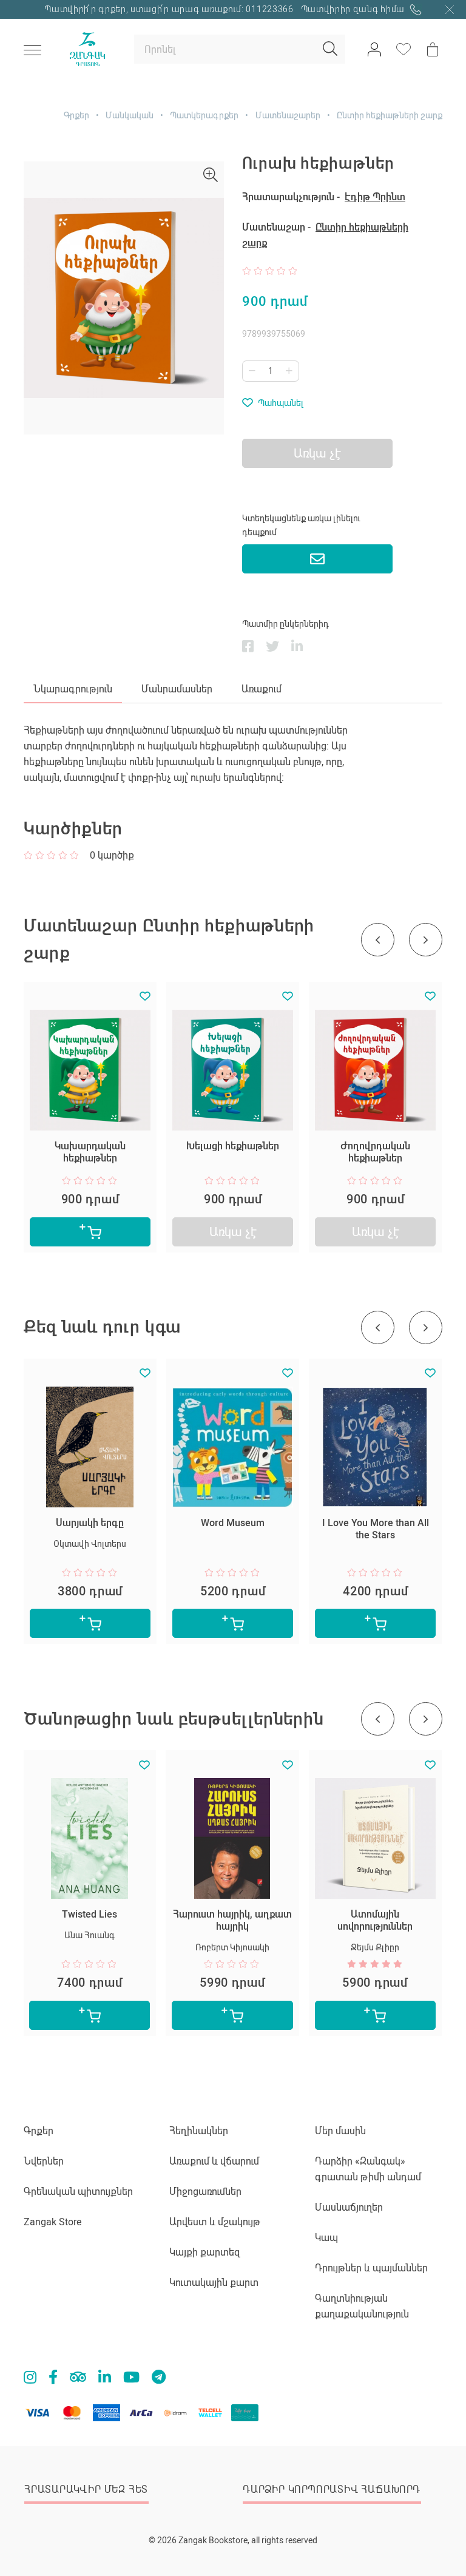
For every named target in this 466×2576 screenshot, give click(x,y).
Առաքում (262, 689)
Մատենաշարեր (288, 115)
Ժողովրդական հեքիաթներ (375, 1152)
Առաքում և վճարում (214, 2161)
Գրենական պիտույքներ (78, 2192)
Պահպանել (281, 403)
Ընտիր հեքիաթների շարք (390, 115)
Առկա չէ (233, 1232)
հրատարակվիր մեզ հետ (86, 2490)
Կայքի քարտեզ (205, 2252)
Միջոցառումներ (205, 2192)
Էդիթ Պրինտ (375, 197)
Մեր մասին (340, 2131)
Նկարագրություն (73, 689)
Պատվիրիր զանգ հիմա (354, 9)
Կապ (326, 2238)
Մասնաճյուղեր (349, 2207)
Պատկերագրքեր (204, 115)
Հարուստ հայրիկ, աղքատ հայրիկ (232, 1920)
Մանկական (130, 115)
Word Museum (233, 1523)
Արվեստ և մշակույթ (215, 2222)
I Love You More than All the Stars (376, 1529)
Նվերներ (44, 2161)
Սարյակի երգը (90, 1523)
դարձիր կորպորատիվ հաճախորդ (332, 2490)
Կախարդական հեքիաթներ (90, 1152)
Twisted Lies (89, 1914)
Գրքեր (76, 115)
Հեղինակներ (199, 2131)
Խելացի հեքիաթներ (233, 1146)
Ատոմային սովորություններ (375, 1920)
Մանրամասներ (177, 689)
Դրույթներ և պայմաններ (371, 2268)
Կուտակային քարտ (214, 2283)
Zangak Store (52, 2222)
